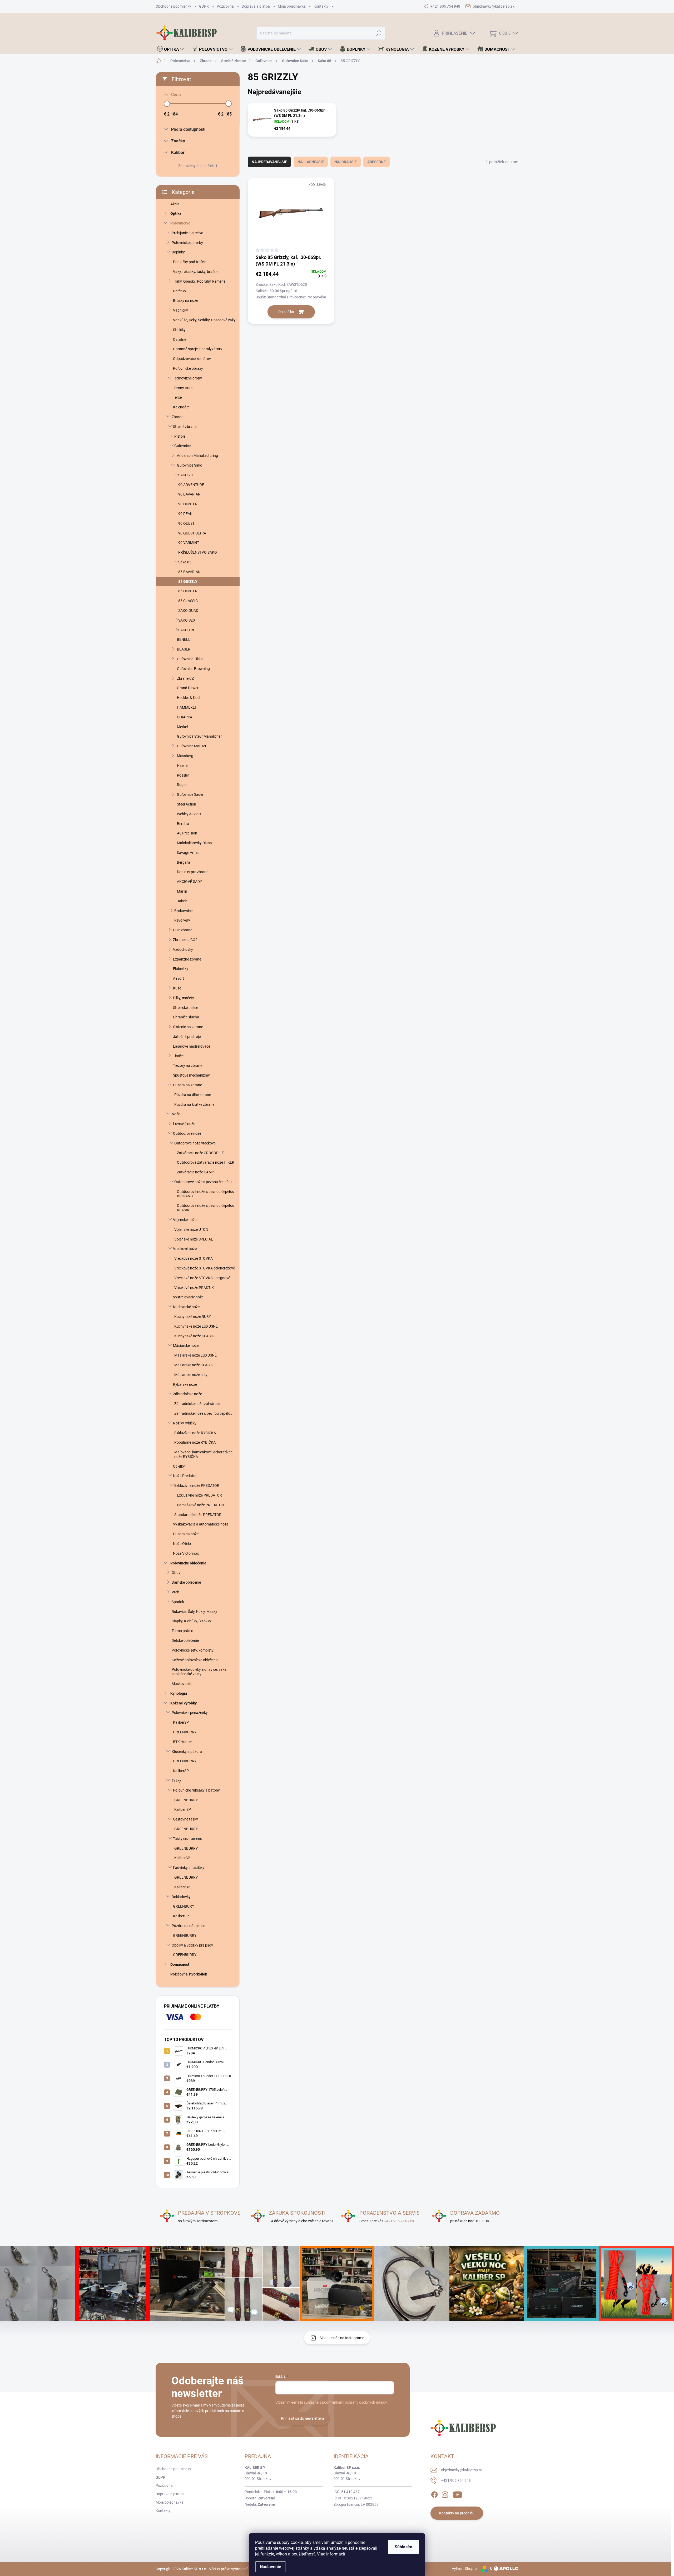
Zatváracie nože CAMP (195, 1172)
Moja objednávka (292, 6)
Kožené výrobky (184, 1703)
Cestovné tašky (185, 1819)
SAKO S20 (187, 620)
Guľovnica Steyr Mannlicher (199, 736)
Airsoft (179, 978)
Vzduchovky (183, 949)
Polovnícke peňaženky (190, 1713)
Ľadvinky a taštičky (189, 1868)
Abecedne (376, 162)
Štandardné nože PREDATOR (198, 1515)
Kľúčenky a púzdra (187, 1752)
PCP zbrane (183, 930)
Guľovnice (182, 446)
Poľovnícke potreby (187, 243)
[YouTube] (457, 2494)
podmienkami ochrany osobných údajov (355, 2402)
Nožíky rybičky (185, 1423)
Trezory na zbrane (188, 1066)
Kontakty (321, 6)
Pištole (180, 436)
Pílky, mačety (184, 998)
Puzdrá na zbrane (187, 1085)
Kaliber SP (183, 1809)
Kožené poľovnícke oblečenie (195, 1660)
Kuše (177, 988)
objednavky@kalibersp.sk (462, 2470)
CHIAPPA (185, 717)
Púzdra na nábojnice (188, 1926)
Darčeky (180, 291)
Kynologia (179, 1693)
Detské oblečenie (185, 1640)
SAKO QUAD (188, 611)
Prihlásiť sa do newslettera (303, 2418)
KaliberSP (181, 1722)
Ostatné (180, 339)
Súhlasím (403, 2547)
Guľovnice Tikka (190, 659)
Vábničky (180, 310)
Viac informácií (331, 2554)
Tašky (176, 1780)
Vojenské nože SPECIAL (194, 1239)
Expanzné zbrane (187, 959)
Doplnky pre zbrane (193, 872)
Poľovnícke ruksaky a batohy (196, 1790)
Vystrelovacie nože (188, 1297)
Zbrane (177, 417)
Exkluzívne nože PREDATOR (197, 1485)
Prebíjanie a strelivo (187, 233)
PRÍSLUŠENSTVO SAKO (198, 552)
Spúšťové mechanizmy (191, 1075)
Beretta (183, 824)
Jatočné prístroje (187, 1037)
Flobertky (181, 969)
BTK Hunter (182, 1742)
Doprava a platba (256, 6)
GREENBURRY (185, 1732)
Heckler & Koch (189, 698)
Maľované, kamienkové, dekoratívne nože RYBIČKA (203, 1454)
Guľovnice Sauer (190, 794)
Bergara (184, 862)
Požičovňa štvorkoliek (189, 1974)
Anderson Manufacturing (197, 456)
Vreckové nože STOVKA (194, 1258)
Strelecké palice (185, 1008)
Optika (176, 213)
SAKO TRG (187, 630)
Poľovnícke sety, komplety (193, 1650)
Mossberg (185, 756)
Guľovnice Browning (193, 669)
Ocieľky (179, 1466)
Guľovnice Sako (190, 465)
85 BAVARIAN (189, 572)
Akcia (175, 204)
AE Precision (187, 833)
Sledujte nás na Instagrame (342, 2338)
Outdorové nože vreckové (195, 1143)
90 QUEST (186, 523)
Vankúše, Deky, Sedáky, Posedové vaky (204, 320)
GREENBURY (184, 1906)
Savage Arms (188, 853)
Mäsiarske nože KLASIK (194, 1365)
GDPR (204, 6)
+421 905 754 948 (399, 2221)
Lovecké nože (184, 1124)
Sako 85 (185, 562)
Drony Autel (184, 388)
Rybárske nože (185, 1384)
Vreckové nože (185, 1249)
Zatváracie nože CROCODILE (200, 1153)
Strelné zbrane (185, 427)
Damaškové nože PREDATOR (200, 1505)
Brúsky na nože (185, 301)
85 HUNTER (188, 591)
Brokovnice (183, 911)
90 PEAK (185, 514)
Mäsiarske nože (186, 1345)
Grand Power (188, 688)
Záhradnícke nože (187, 1394)
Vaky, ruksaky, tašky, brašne (196, 272)
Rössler (183, 775)
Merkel (182, 727)
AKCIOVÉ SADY (189, 882)
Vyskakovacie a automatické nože (201, 1524)
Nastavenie (271, 2567)
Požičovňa (225, 6)
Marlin (182, 891)
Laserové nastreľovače (192, 1046)
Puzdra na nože (186, 1534)
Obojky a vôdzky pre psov (192, 1945)
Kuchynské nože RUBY (193, 1317)
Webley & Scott (189, 814)
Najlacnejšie (311, 162)
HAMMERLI (186, 707)
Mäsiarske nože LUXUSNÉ (195, 1355)
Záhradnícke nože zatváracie (198, 1404)
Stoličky (179, 330)
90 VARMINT (189, 543)
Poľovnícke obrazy (188, 368)
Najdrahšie (346, 162)
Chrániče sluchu (186, 1017)
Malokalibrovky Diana (194, 843)
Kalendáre (181, 407)
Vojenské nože (185, 1220)
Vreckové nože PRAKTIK (194, 1288)
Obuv (176, 1573)
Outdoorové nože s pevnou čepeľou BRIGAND (206, 1194)
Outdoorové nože (187, 1133)
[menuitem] (170, 49)
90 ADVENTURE (191, 485)
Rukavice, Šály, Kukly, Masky (194, 1612)
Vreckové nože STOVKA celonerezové (205, 1268)
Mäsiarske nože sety (191, 1375)
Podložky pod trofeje (190, 262)
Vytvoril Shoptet (465, 2569)
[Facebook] (434, 2494)
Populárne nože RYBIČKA (195, 1442)
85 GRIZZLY (188, 582)
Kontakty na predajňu (457, 2513)
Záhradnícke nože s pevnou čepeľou (203, 1413)
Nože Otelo (182, 1544)
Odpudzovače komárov (192, 359)
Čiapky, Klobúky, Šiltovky (191, 1621)
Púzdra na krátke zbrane (194, 1104)
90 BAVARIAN (189, 494)
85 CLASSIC (188, 601)
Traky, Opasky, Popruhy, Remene (199, 281)
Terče (177, 397)
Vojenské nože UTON (191, 1229)
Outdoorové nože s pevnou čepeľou (203, 1182)
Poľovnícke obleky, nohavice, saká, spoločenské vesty (199, 1672)
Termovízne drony (187, 378)
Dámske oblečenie (186, 1582)
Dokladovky (181, 1897)
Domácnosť (180, 1964)
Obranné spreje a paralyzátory (198, 349)
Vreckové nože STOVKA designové (202, 1278)
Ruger (182, 785)
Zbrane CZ (185, 678)
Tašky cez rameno (188, 1839)
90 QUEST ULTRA (192, 533)
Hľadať (379, 33)
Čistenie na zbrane (188, 1027)
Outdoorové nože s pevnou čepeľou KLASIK (206, 1208)
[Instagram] (445, 2494)
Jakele (182, 901)
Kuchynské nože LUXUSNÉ (196, 1326)
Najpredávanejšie (269, 162)
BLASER (184, 649)
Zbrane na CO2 (185, 940)
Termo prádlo (182, 1631)
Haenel (183, 766)
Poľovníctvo (180, 223)
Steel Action (187, 804)
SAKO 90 (185, 475)
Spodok (178, 1602)
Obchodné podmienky (173, 6)
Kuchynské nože (186, 1307)
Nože (176, 1114)
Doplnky (178, 252)
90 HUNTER (188, 504)
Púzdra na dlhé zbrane (193, 1095)
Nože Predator (185, 1476)
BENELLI (184, 639)
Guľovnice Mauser (192, 746)
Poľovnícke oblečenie (188, 1563)
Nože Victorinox (186, 1553)
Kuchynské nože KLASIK (194, 1336)
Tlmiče (178, 1056)
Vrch (175, 1592)
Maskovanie (182, 1684)
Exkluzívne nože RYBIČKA (195, 1433)
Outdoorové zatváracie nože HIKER (206, 1162)
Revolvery (182, 920)
